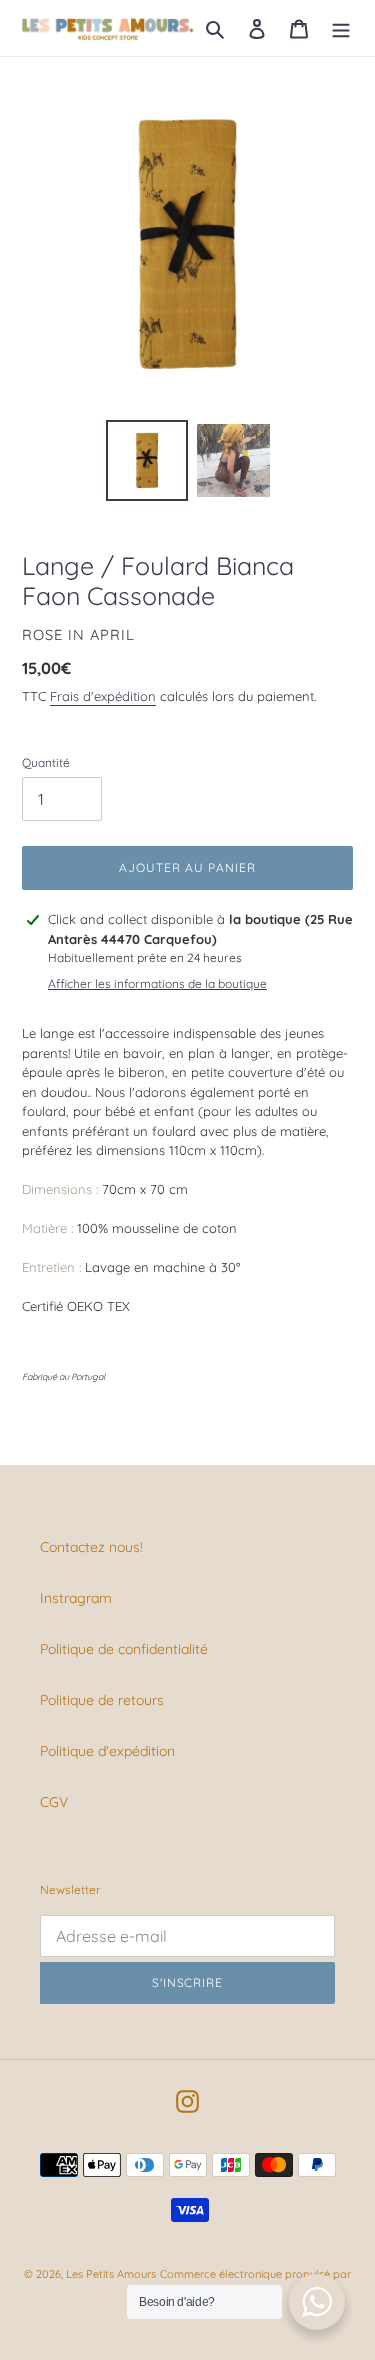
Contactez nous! (91, 1547)
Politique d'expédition (107, 1751)
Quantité (46, 762)
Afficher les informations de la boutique (157, 983)
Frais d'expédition (103, 696)
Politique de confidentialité (124, 1649)
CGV (54, 1802)
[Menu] (341, 27)
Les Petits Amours (111, 2274)
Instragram (76, 1598)
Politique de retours (102, 1700)
